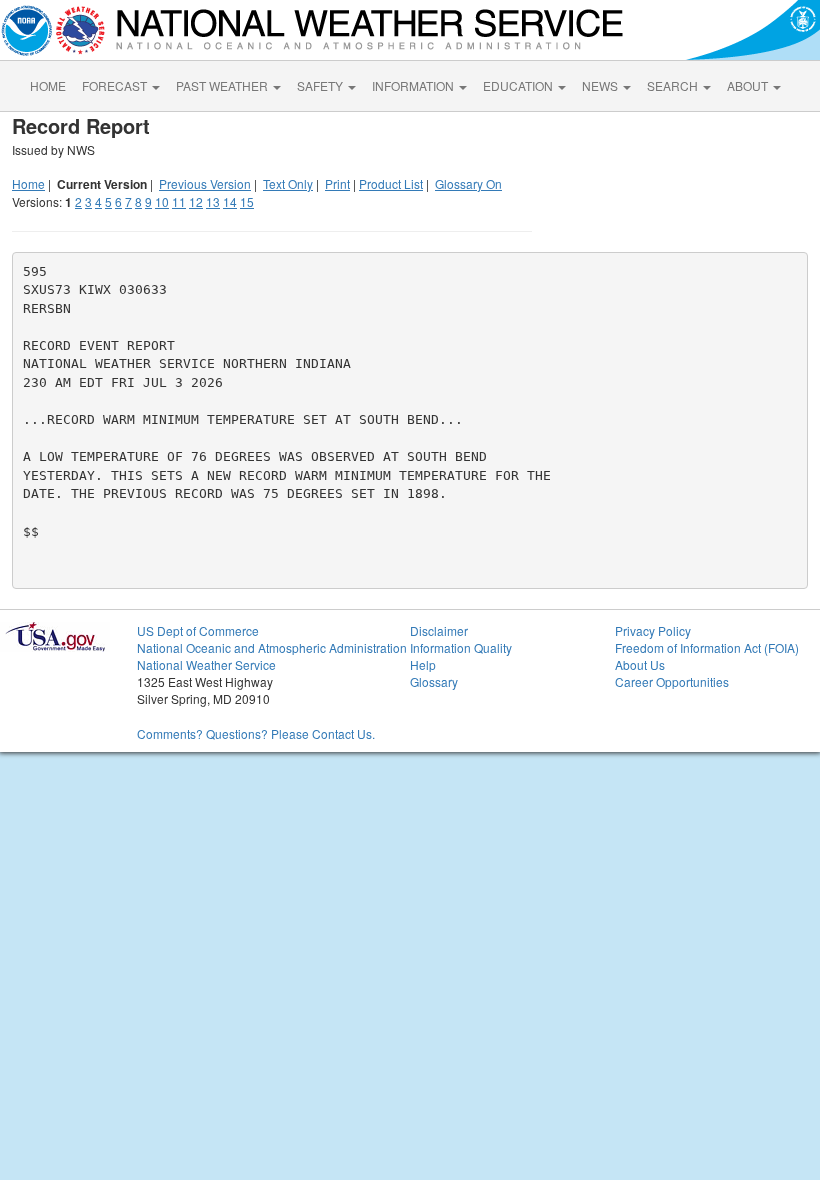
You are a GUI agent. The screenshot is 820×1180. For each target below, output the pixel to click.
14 (230, 201)
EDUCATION (519, 85)
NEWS (601, 85)
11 (179, 201)
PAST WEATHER (223, 85)
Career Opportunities (672, 681)
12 (196, 201)
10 (162, 201)
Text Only (288, 183)
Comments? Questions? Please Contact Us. (256, 733)
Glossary (434, 681)
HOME (48, 85)
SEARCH (674, 85)
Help (423, 664)
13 (213, 201)
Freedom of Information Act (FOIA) (707, 647)
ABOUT (749, 85)
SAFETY (321, 85)
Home (28, 183)
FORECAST (116, 85)
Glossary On (468, 183)
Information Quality (461, 647)
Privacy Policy (653, 630)
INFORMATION (414, 85)
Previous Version (205, 183)
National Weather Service (206, 664)
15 (247, 201)
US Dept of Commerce (198, 630)
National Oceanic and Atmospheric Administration (272, 647)
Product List (391, 183)
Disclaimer (439, 630)
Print (337, 183)
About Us (640, 664)
